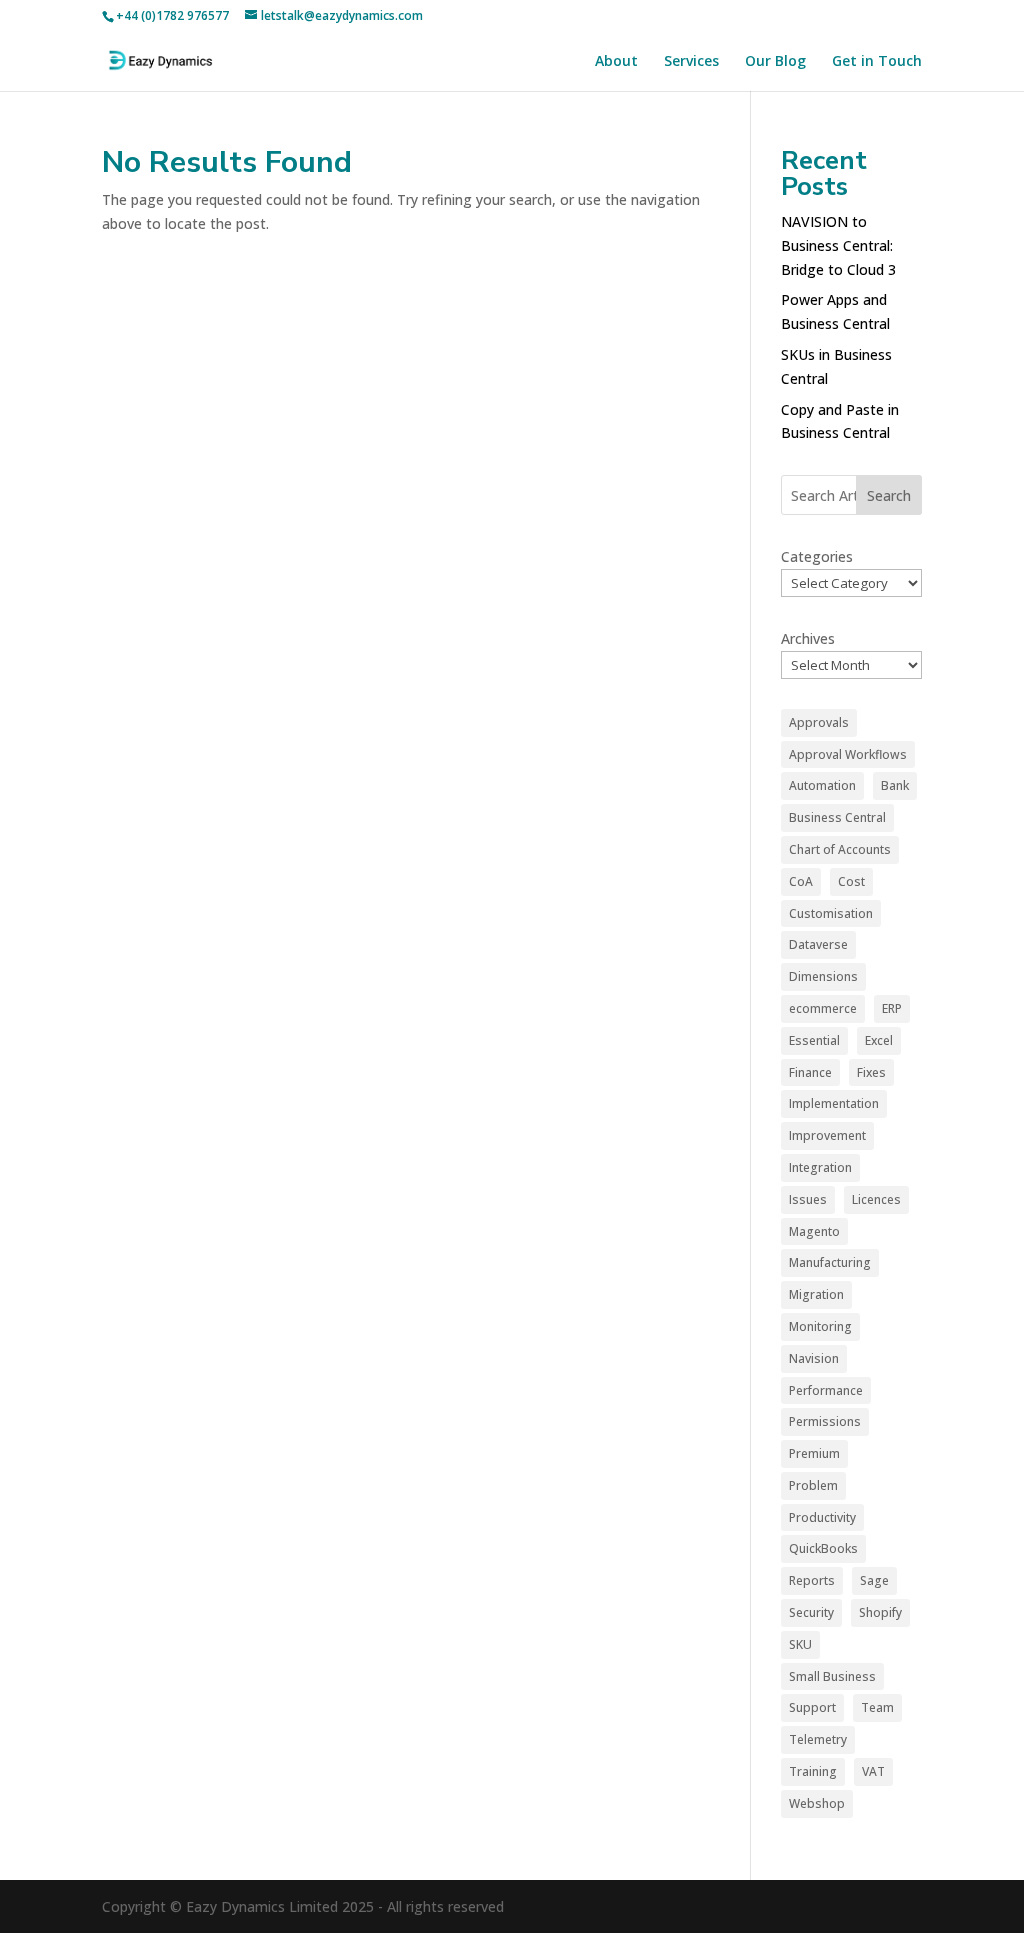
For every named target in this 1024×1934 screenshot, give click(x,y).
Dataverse (818, 944)
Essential (814, 1040)
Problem (813, 1485)
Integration (820, 1167)
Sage (874, 1580)
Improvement (827, 1135)
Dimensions (823, 976)
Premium (814, 1453)
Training (813, 1771)
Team (877, 1707)
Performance (826, 1390)
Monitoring (820, 1326)
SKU (800, 1644)
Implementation (834, 1103)
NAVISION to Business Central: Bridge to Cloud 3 (838, 245)
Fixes (871, 1072)
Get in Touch (877, 62)
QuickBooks (823, 1548)
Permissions (825, 1421)
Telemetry (818, 1739)
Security (811, 1612)
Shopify (880, 1612)
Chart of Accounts (840, 849)
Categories (817, 556)
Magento (814, 1231)
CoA (801, 881)
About (616, 62)
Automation (822, 785)
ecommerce (823, 1008)
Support (812, 1707)
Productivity (822, 1517)
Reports (812, 1580)
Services (691, 62)
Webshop (817, 1803)
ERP (892, 1008)
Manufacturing (830, 1262)
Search (889, 495)
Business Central (837, 817)
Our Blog (775, 62)
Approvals (819, 722)
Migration (816, 1294)
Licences (876, 1199)
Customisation (831, 913)
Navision (814, 1358)
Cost (851, 881)
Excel (879, 1040)
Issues (808, 1199)
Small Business (832, 1676)
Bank (895, 785)
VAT (873, 1771)
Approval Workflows (848, 754)
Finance (810, 1072)
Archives (808, 638)
